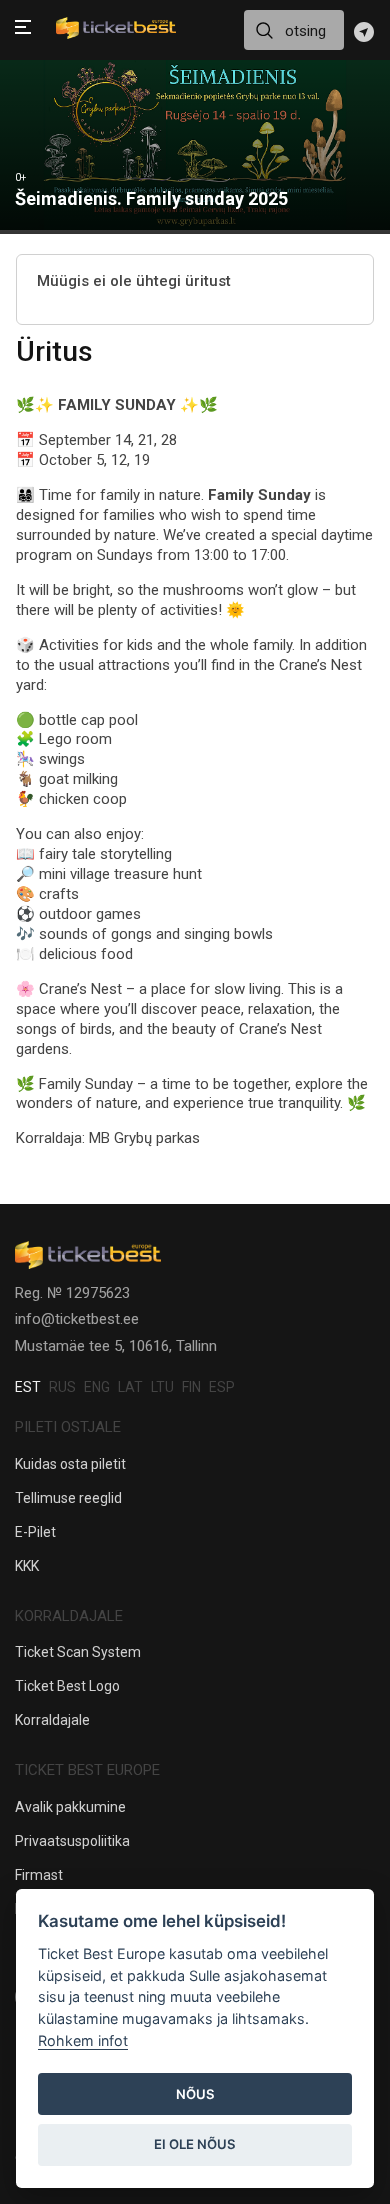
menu (23, 29)
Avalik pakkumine (70, 1807)
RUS (62, 1387)
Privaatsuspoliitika (72, 1841)
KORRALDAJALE (69, 1616)
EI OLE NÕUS (195, 2144)
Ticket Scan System (78, 1652)
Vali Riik (364, 32)
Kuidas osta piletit (70, 1464)
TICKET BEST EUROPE (87, 1770)
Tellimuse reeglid (68, 1498)
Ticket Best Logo (67, 1686)
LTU (162, 1387)
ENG (97, 1387)
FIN (191, 1387)
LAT (130, 1387)
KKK (27, 1566)
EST (28, 1387)
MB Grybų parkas (144, 1138)
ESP (222, 1387)
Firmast (39, 1875)
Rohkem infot (83, 2040)
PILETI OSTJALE (68, 1427)
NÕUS (195, 2094)
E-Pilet (35, 1532)
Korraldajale (52, 1720)
